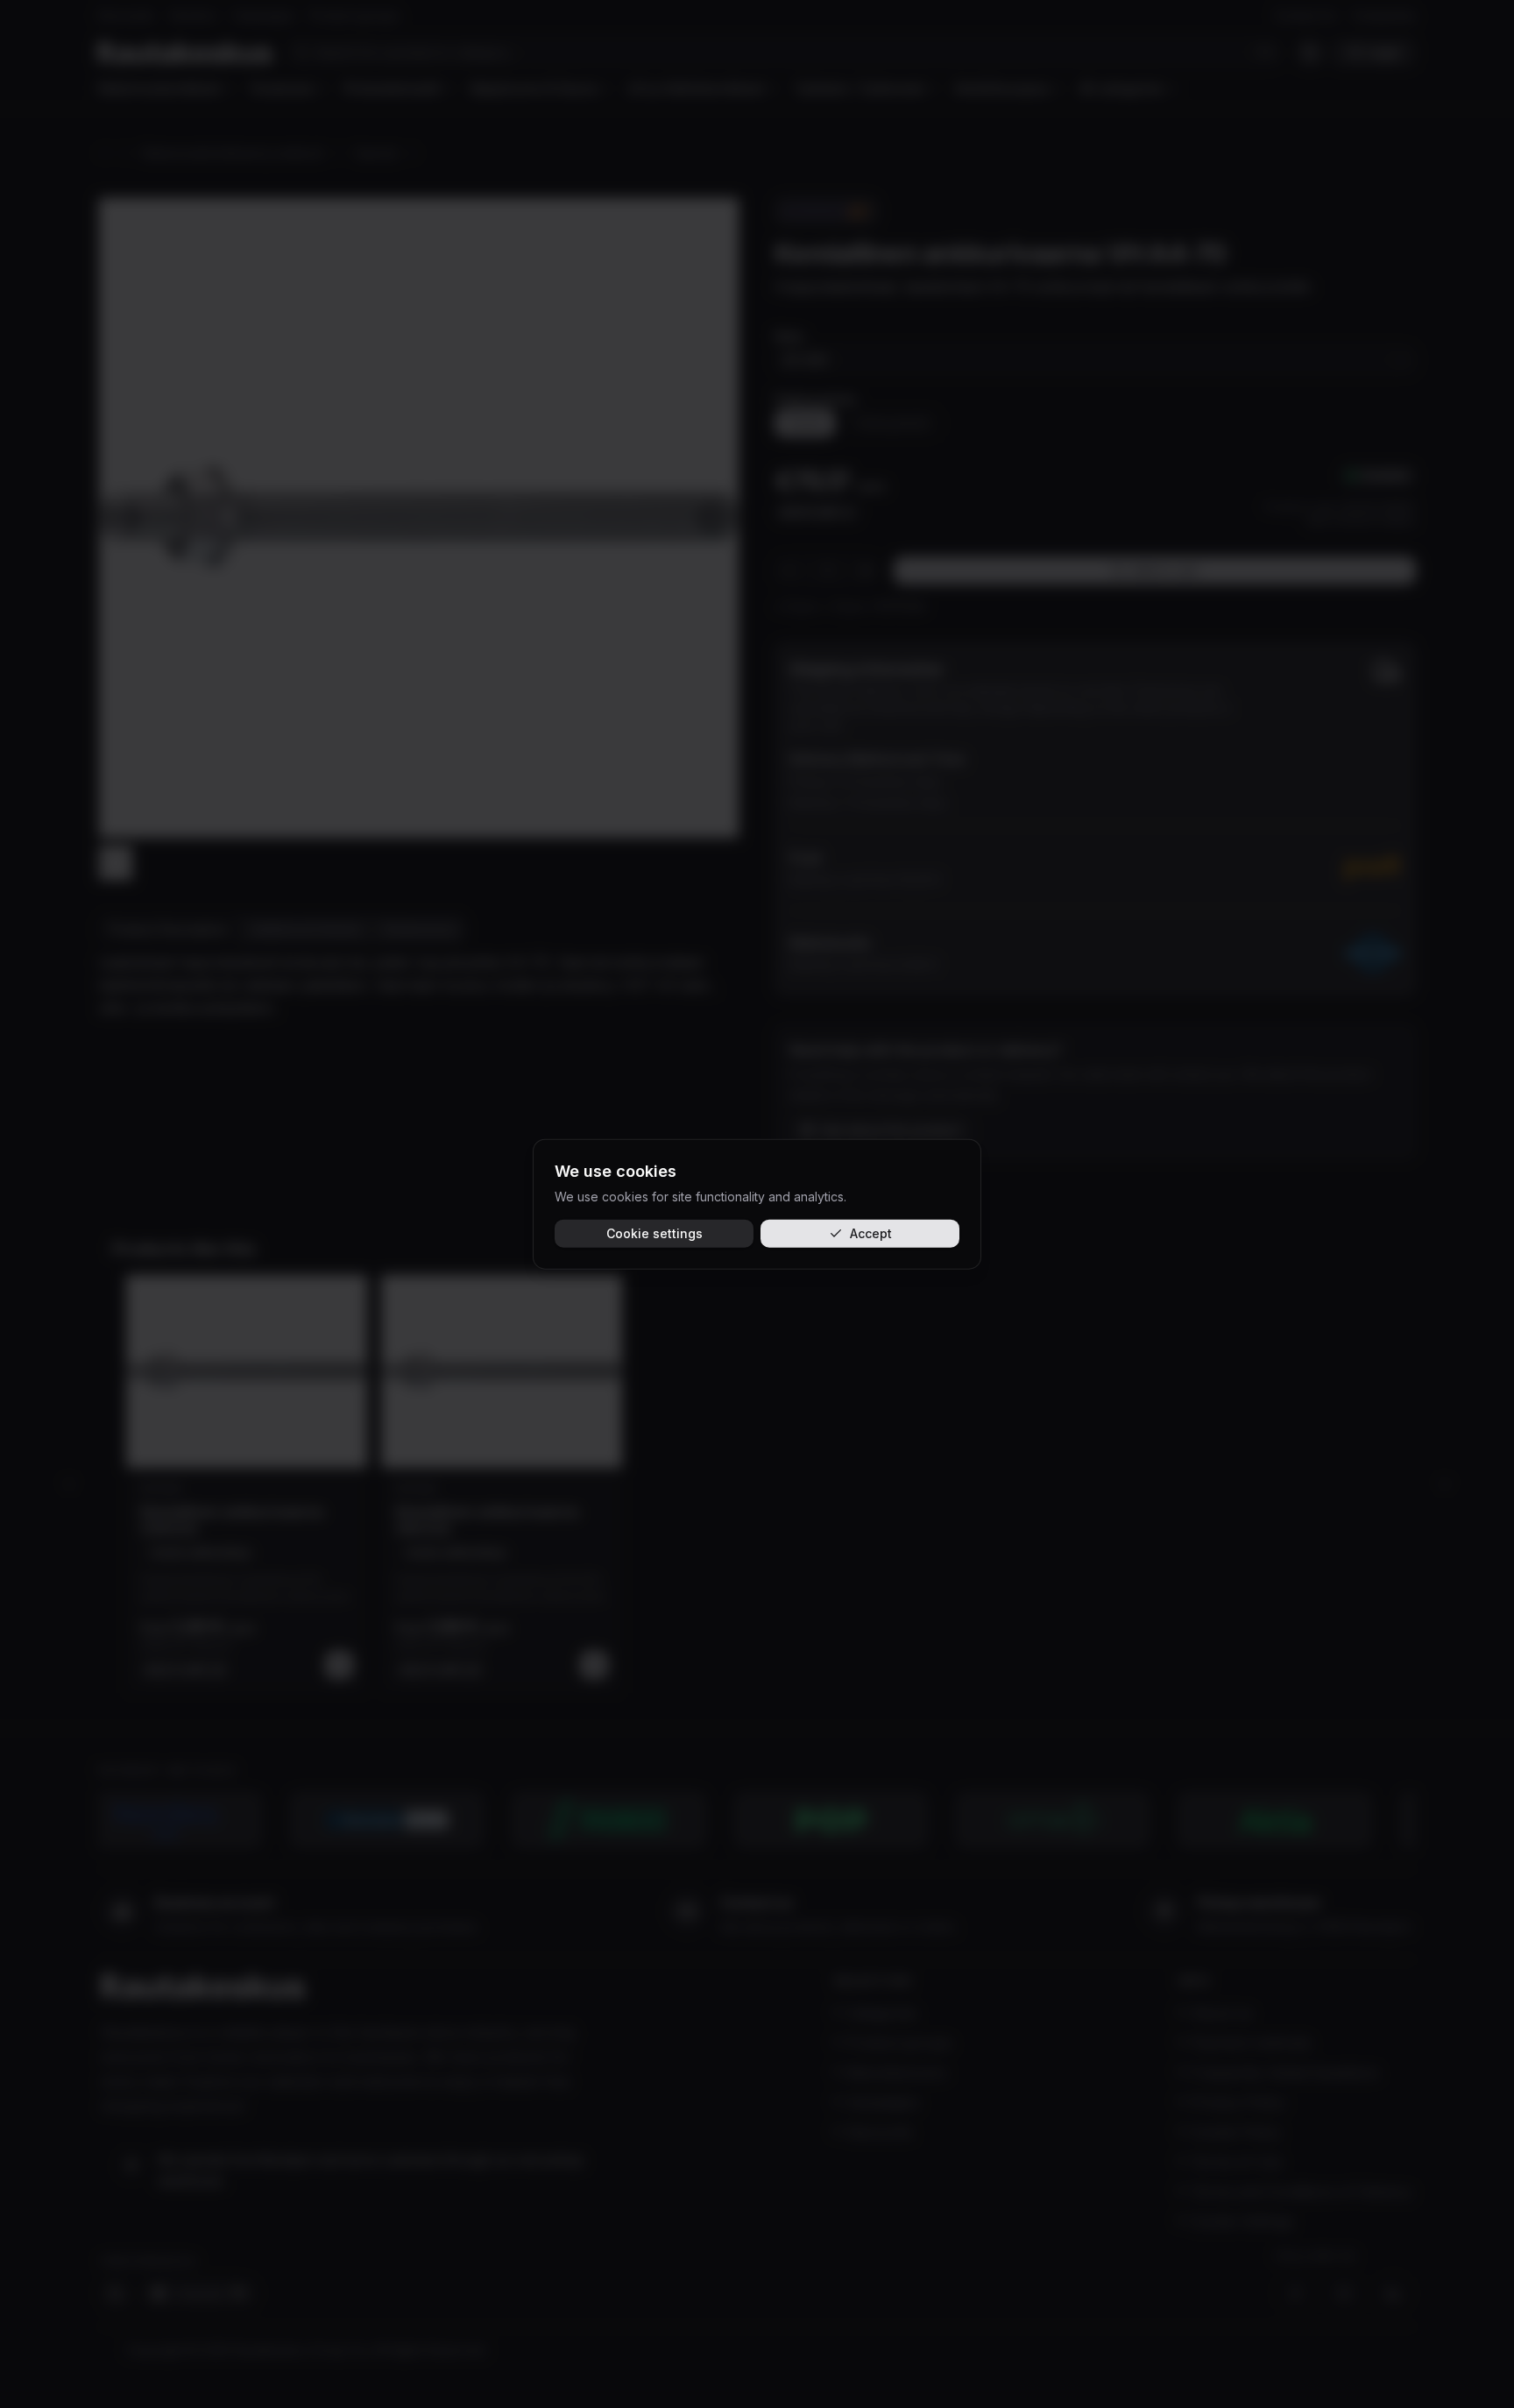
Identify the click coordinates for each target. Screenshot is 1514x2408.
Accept (871, 1232)
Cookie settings (654, 1232)
